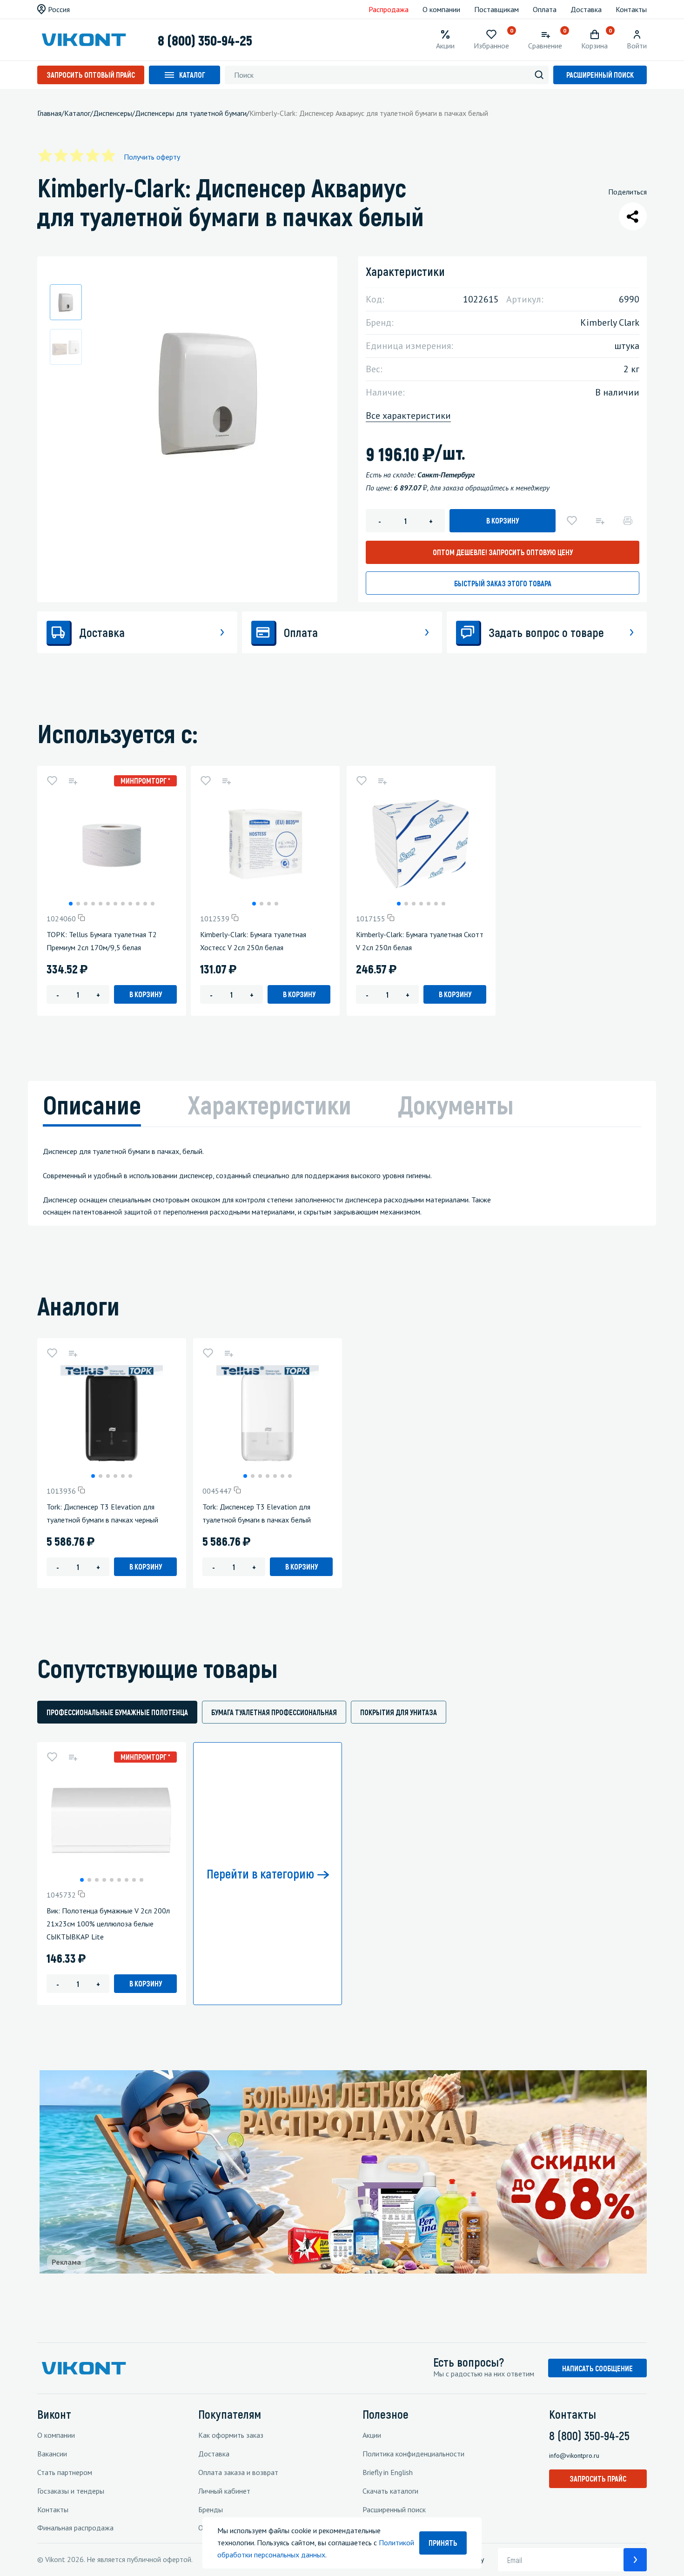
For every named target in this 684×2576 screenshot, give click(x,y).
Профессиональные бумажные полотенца (117, 1712)
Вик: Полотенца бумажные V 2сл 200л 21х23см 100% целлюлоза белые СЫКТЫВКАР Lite (108, 1924)
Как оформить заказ (231, 2435)
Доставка (586, 9)
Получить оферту (152, 157)
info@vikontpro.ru (574, 2455)
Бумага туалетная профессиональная (274, 1712)
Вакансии (52, 2454)
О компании (441, 9)
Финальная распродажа (75, 2528)
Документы (456, 1104)
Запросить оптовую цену (503, 552)
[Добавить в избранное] (572, 521)
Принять (443, 2543)
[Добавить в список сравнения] (600, 521)
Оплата (545, 9)
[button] (71, 904)
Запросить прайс (598, 2479)
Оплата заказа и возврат (238, 2472)
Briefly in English (388, 2472)
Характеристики (269, 1104)
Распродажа (389, 9)
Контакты (631, 9)
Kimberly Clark (610, 322)
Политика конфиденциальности (413, 2454)
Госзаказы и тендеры (71, 2491)
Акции (372, 2435)
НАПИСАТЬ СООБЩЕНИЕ (597, 2368)
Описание (92, 1104)
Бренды (211, 2509)
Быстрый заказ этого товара (503, 583)
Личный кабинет (224, 2491)
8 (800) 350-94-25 (205, 40)
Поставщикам (496, 9)
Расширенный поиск (600, 75)
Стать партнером (65, 2472)
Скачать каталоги (390, 2491)
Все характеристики (408, 416)
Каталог (192, 75)
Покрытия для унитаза (399, 1712)
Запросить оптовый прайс (91, 75)
